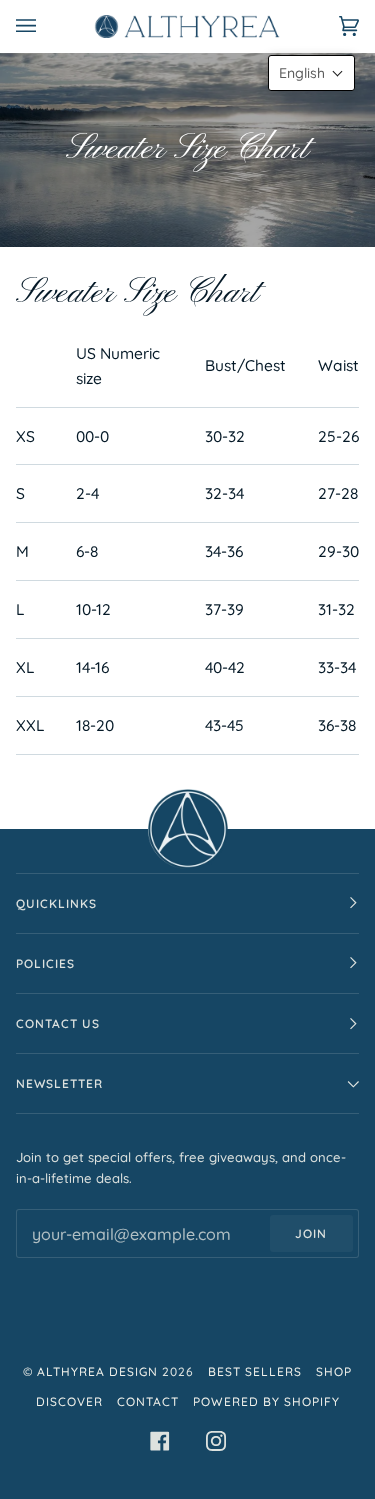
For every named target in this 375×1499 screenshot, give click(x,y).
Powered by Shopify (266, 1401)
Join (311, 1233)
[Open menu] (46, 26)
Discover (69, 1401)
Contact (148, 1401)
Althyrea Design (97, 1371)
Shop (334, 1371)
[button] (311, 73)
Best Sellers (255, 1371)
